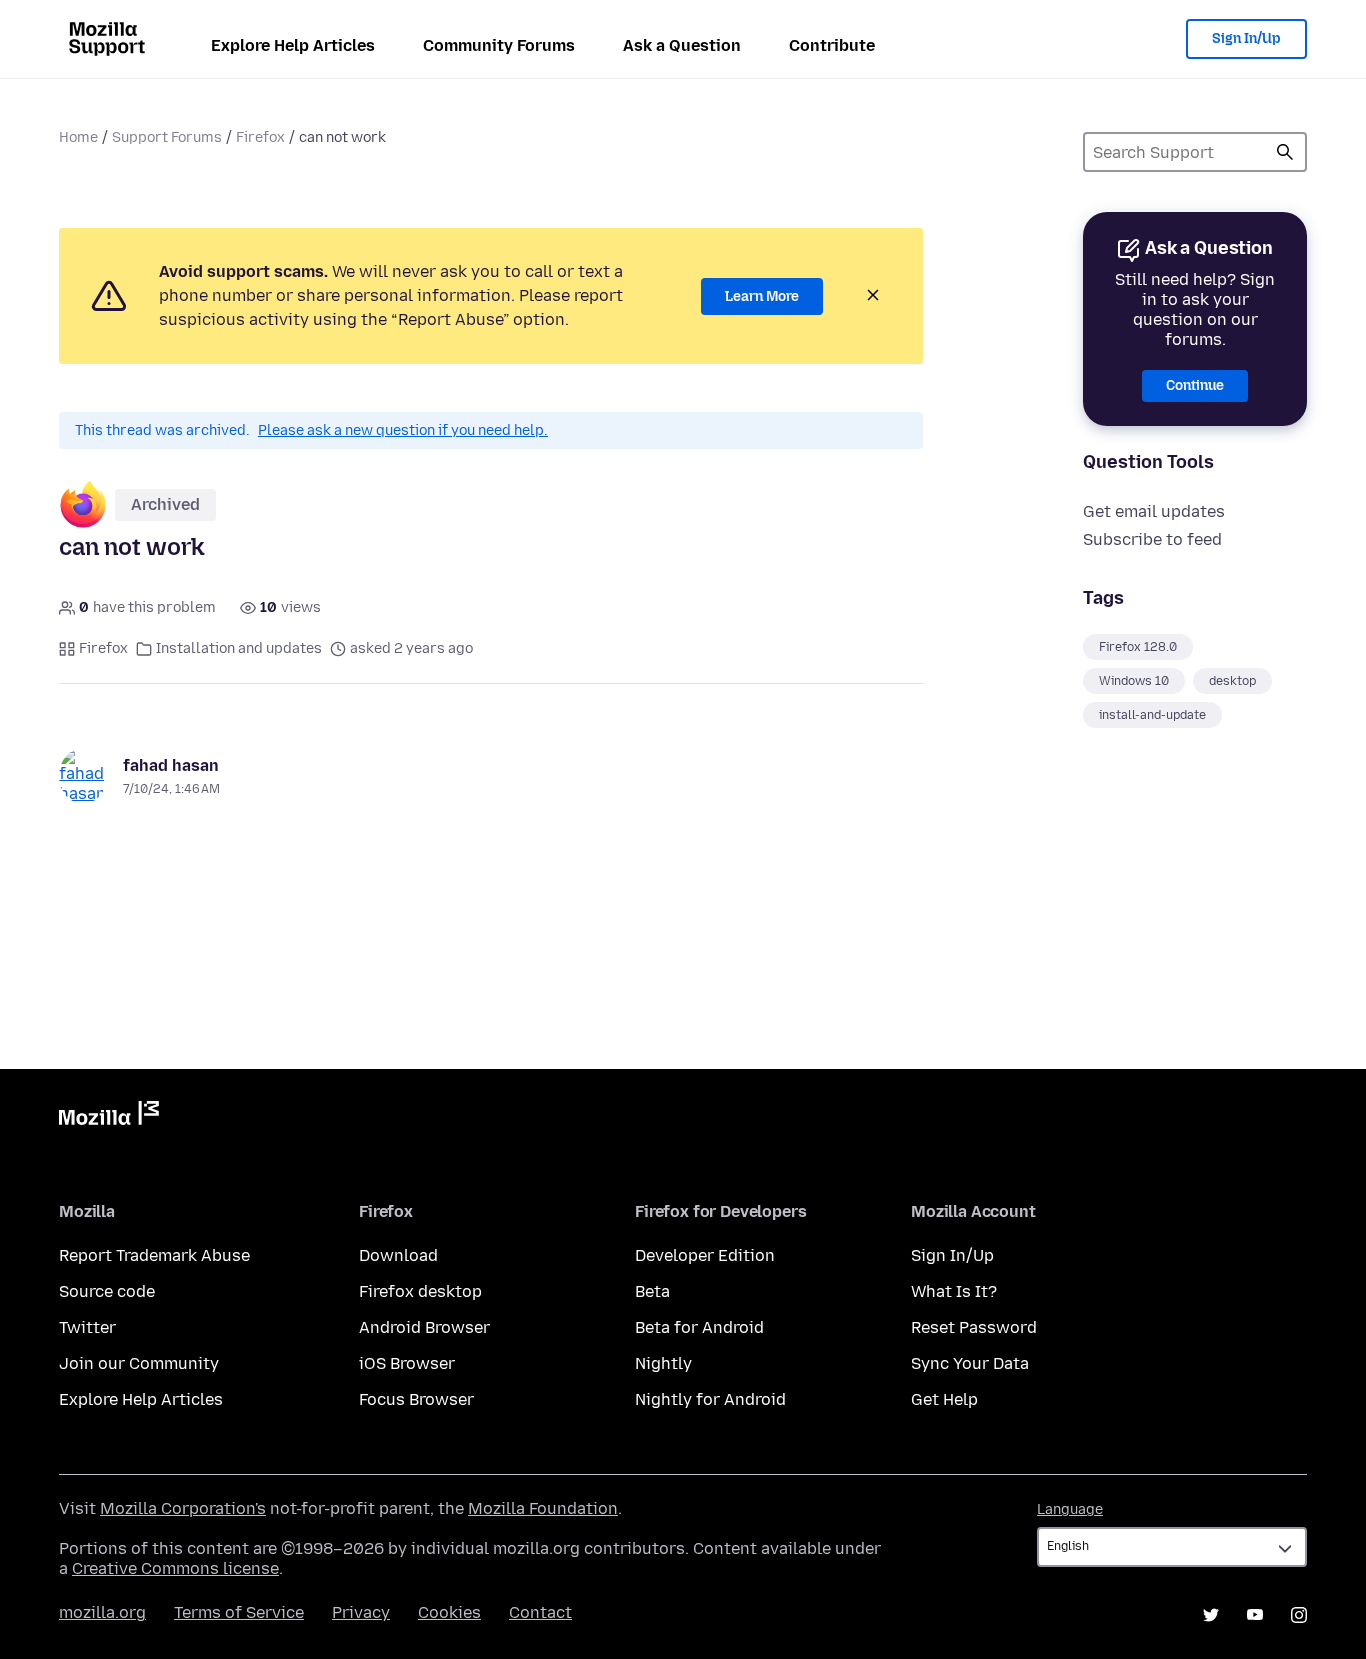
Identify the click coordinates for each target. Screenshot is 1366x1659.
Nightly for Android (710, 1399)
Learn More (762, 296)
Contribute (832, 45)
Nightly (663, 1363)
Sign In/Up (1246, 38)
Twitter (87, 1327)
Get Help (944, 1399)
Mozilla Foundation (543, 1508)
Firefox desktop (420, 1291)
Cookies (449, 1612)
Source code (107, 1291)
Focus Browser (416, 1399)
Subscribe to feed (1152, 539)
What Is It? (954, 1291)
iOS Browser (407, 1363)
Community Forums (499, 45)
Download (398, 1255)
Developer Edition (705, 1255)
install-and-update (1152, 715)
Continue (1195, 385)
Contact (540, 1612)
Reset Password (974, 1327)
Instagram (1299, 1615)
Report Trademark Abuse (154, 1255)
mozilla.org (102, 1612)
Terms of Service (239, 1612)
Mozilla (109, 1117)
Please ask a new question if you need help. (403, 430)
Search (1285, 152)
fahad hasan (171, 765)
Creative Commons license (175, 1568)
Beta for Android (699, 1327)
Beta (652, 1291)
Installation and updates (239, 648)
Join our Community (139, 1363)
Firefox (260, 137)
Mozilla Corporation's (183, 1508)
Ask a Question (682, 45)
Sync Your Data (970, 1363)
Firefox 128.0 (1138, 647)
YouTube (1255, 1615)
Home (78, 137)
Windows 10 (1134, 681)
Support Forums (167, 137)
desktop (1232, 681)
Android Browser (424, 1327)
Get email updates (1154, 511)
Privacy (361, 1612)
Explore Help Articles (293, 45)
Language (1070, 1509)
